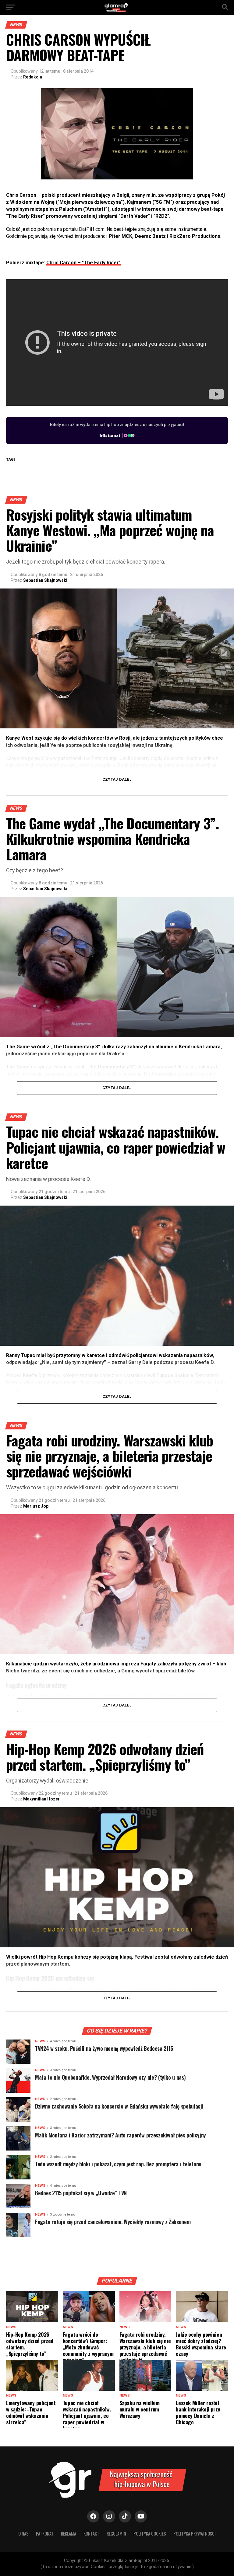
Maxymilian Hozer (41, 1799)
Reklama (69, 2534)
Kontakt (91, 2534)
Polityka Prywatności (195, 2534)
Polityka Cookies (150, 2534)
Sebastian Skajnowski (45, 580)
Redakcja (33, 77)
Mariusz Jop (36, 1506)
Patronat (45, 2534)
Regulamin (116, 2534)
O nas (23, 2534)
